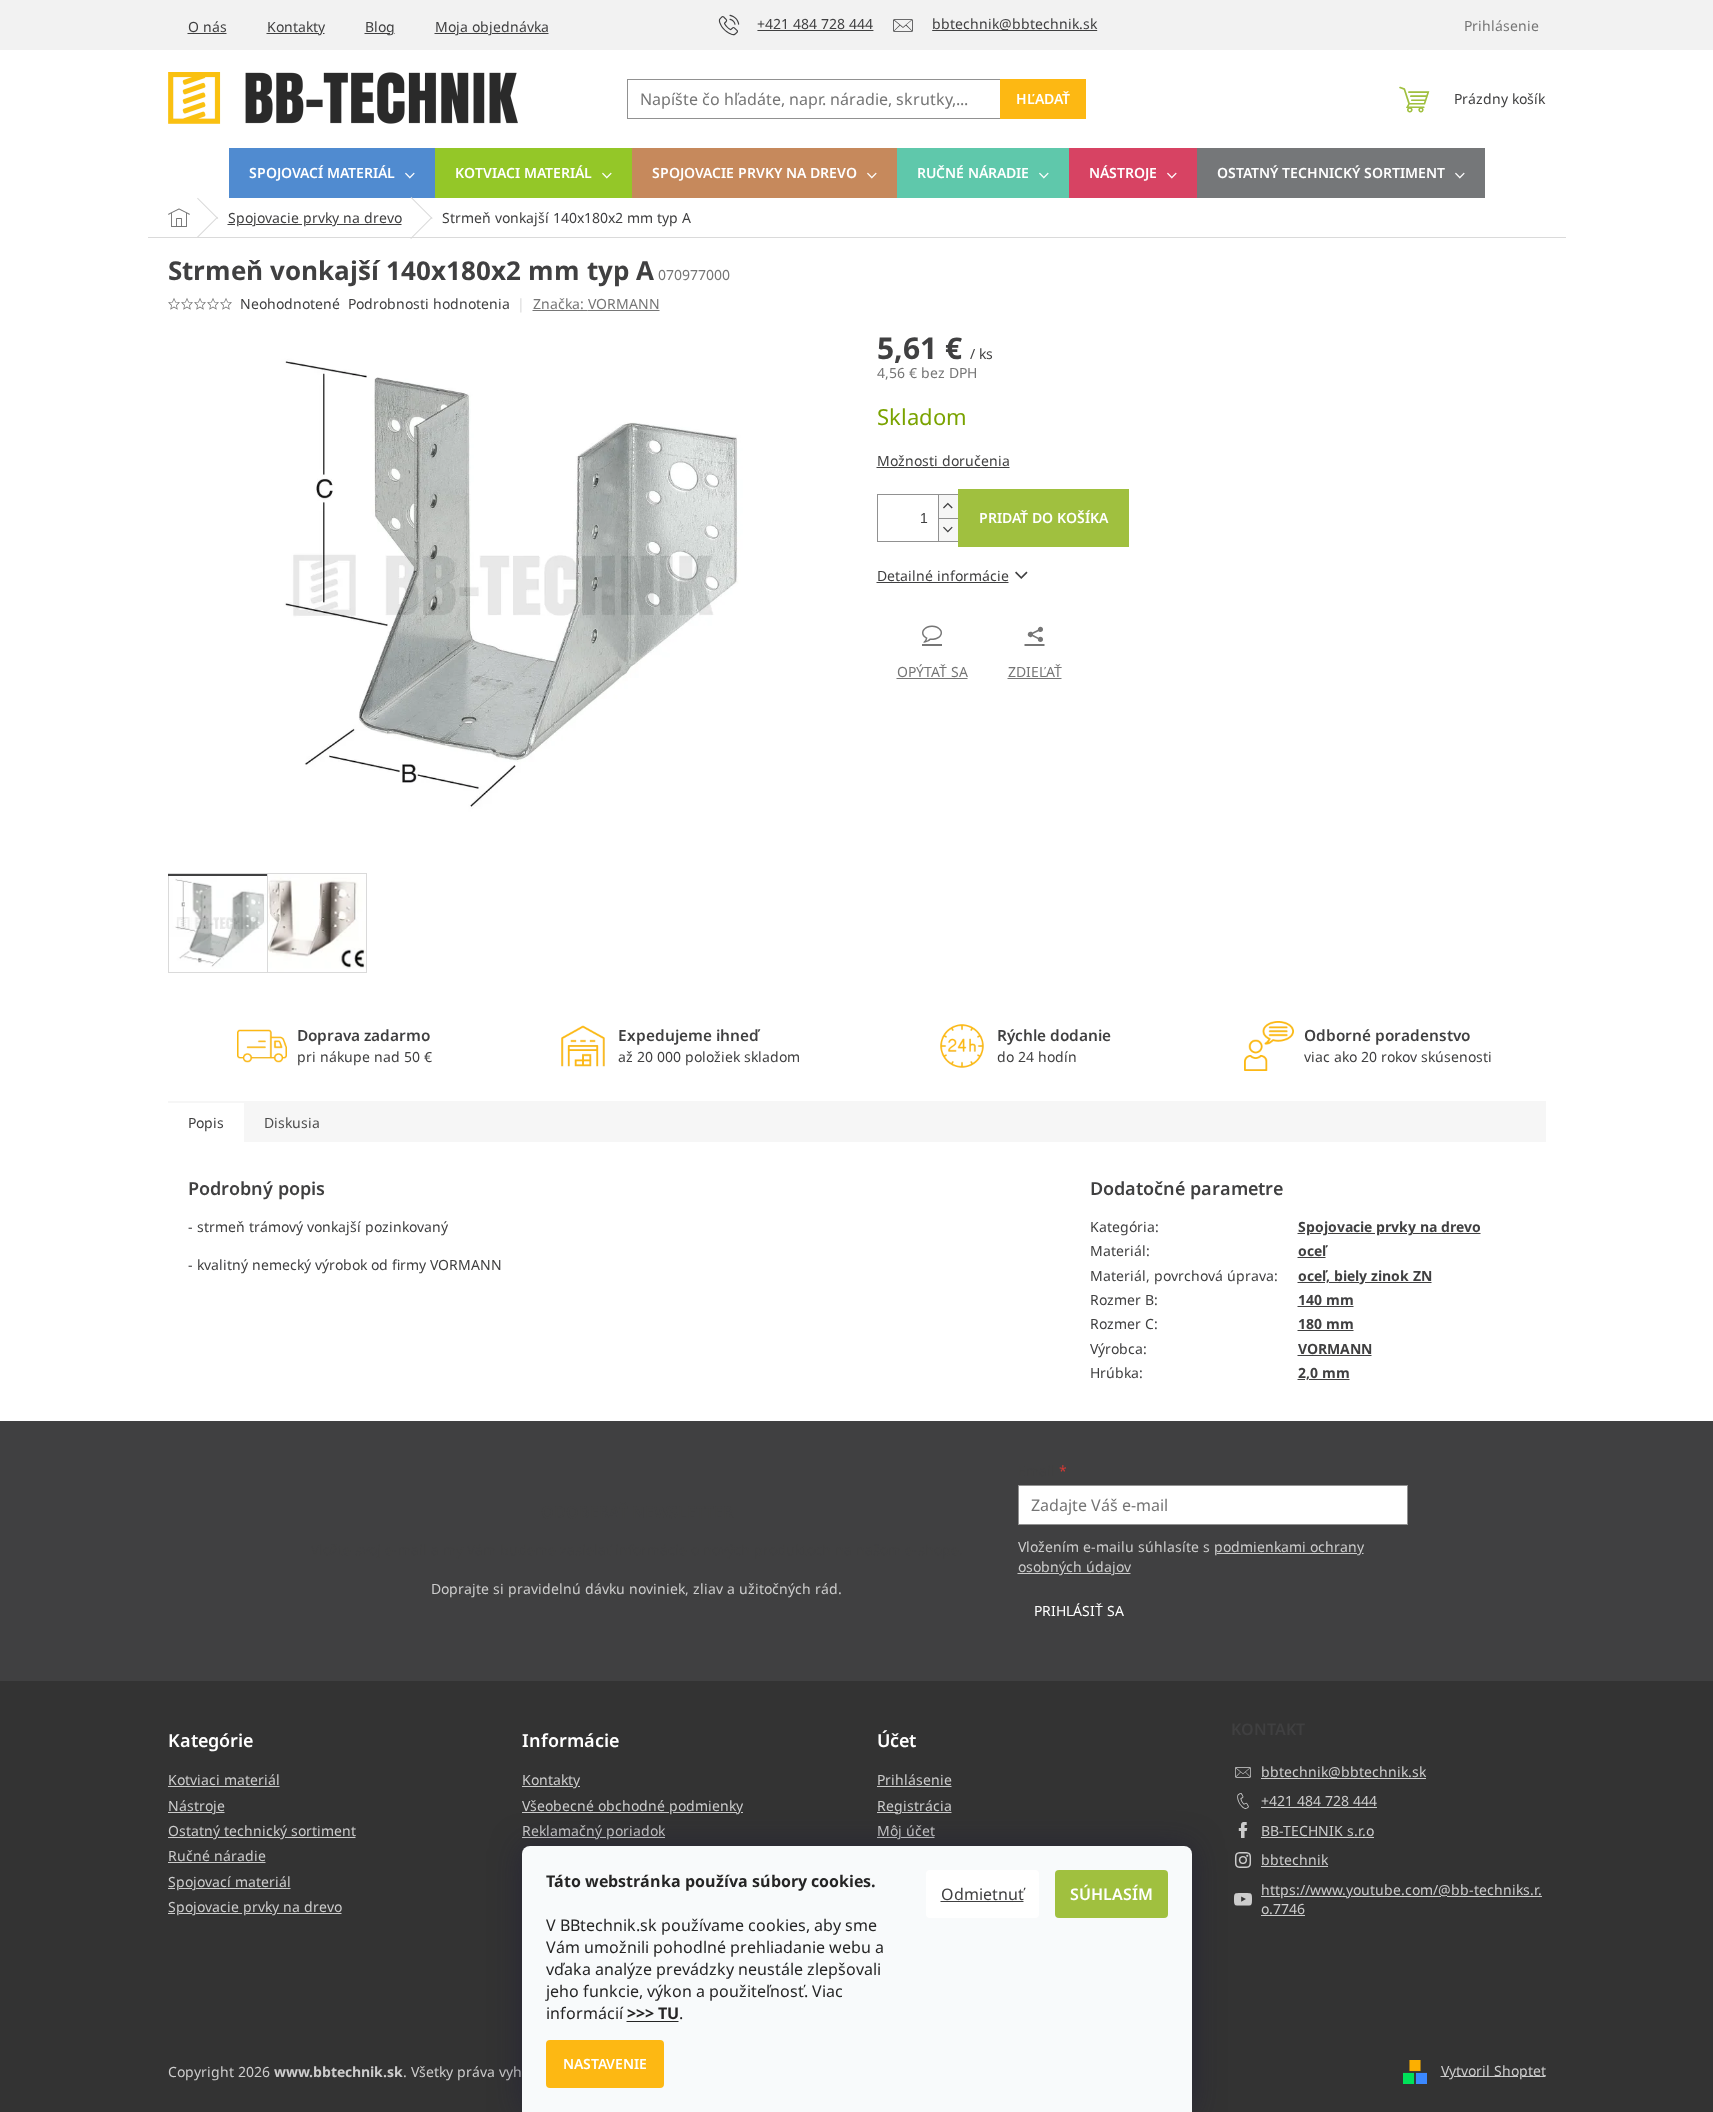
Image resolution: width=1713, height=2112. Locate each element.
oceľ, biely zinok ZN (1365, 1275)
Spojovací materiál (229, 1881)
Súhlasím (1111, 1894)
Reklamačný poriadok (593, 1830)
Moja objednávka (492, 26)
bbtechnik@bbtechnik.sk (1343, 1771)
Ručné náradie (217, 1855)
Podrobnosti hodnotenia (429, 303)
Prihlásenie (914, 1779)
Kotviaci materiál (224, 1779)
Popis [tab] (206, 1122)
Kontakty (296, 26)
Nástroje (196, 1805)
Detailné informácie (943, 575)
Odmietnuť (982, 1894)
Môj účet (906, 1830)
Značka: (596, 303)
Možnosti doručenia (943, 460)
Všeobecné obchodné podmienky (632, 1805)
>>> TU (653, 2013)
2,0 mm (1324, 1372)
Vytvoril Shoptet (1493, 2069)
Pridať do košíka (1043, 517)
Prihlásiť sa (1079, 1610)
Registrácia (914, 1805)
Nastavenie (605, 2063)
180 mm (1326, 1323)
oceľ (1312, 1250)
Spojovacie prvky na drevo (1389, 1226)
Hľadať (1043, 98)
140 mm (1326, 1299)
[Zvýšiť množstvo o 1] (948, 506)
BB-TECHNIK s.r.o (1317, 1830)
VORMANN (1335, 1348)
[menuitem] (332, 173)
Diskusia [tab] (292, 1122)
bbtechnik (1294, 1859)
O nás (207, 26)
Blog (380, 26)
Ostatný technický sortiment (262, 1830)
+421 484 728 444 (1319, 1800)
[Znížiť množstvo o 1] (948, 529)
